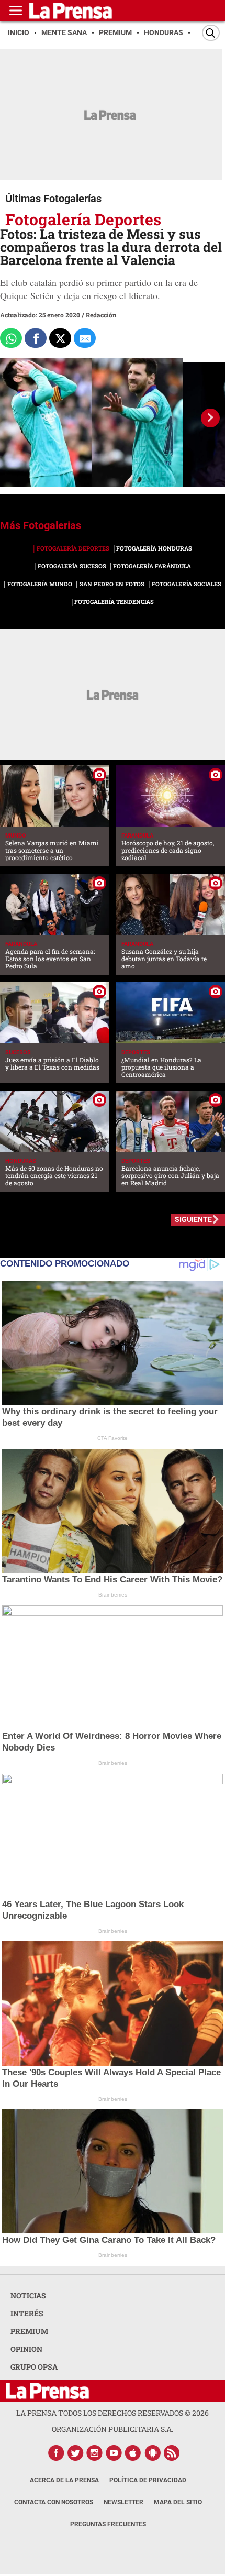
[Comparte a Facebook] (36, 338)
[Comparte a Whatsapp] (11, 338)
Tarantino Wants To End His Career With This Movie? (112, 1579)
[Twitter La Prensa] (75, 2453)
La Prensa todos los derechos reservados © (113, 2413)
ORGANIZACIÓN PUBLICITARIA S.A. (113, 2429)
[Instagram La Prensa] (95, 2453)
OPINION (26, 2349)
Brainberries (113, 1595)
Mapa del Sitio (178, 2502)
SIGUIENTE (193, 1219)
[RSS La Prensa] (172, 2453)
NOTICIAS (28, 2296)
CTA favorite (113, 1438)
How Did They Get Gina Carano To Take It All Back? (109, 2240)
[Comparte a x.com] (60, 338)
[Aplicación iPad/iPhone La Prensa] (133, 2453)
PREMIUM (29, 2331)
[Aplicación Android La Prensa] (153, 2453)
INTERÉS (27, 2313)
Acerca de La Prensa (64, 2480)
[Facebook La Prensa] (56, 2453)
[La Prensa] (47, 2391)
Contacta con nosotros (54, 2502)
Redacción (101, 315)
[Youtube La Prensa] (114, 2453)
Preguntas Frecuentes (108, 2524)
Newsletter (123, 2502)
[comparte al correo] (85, 338)
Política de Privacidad (148, 2480)
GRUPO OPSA (34, 2367)
